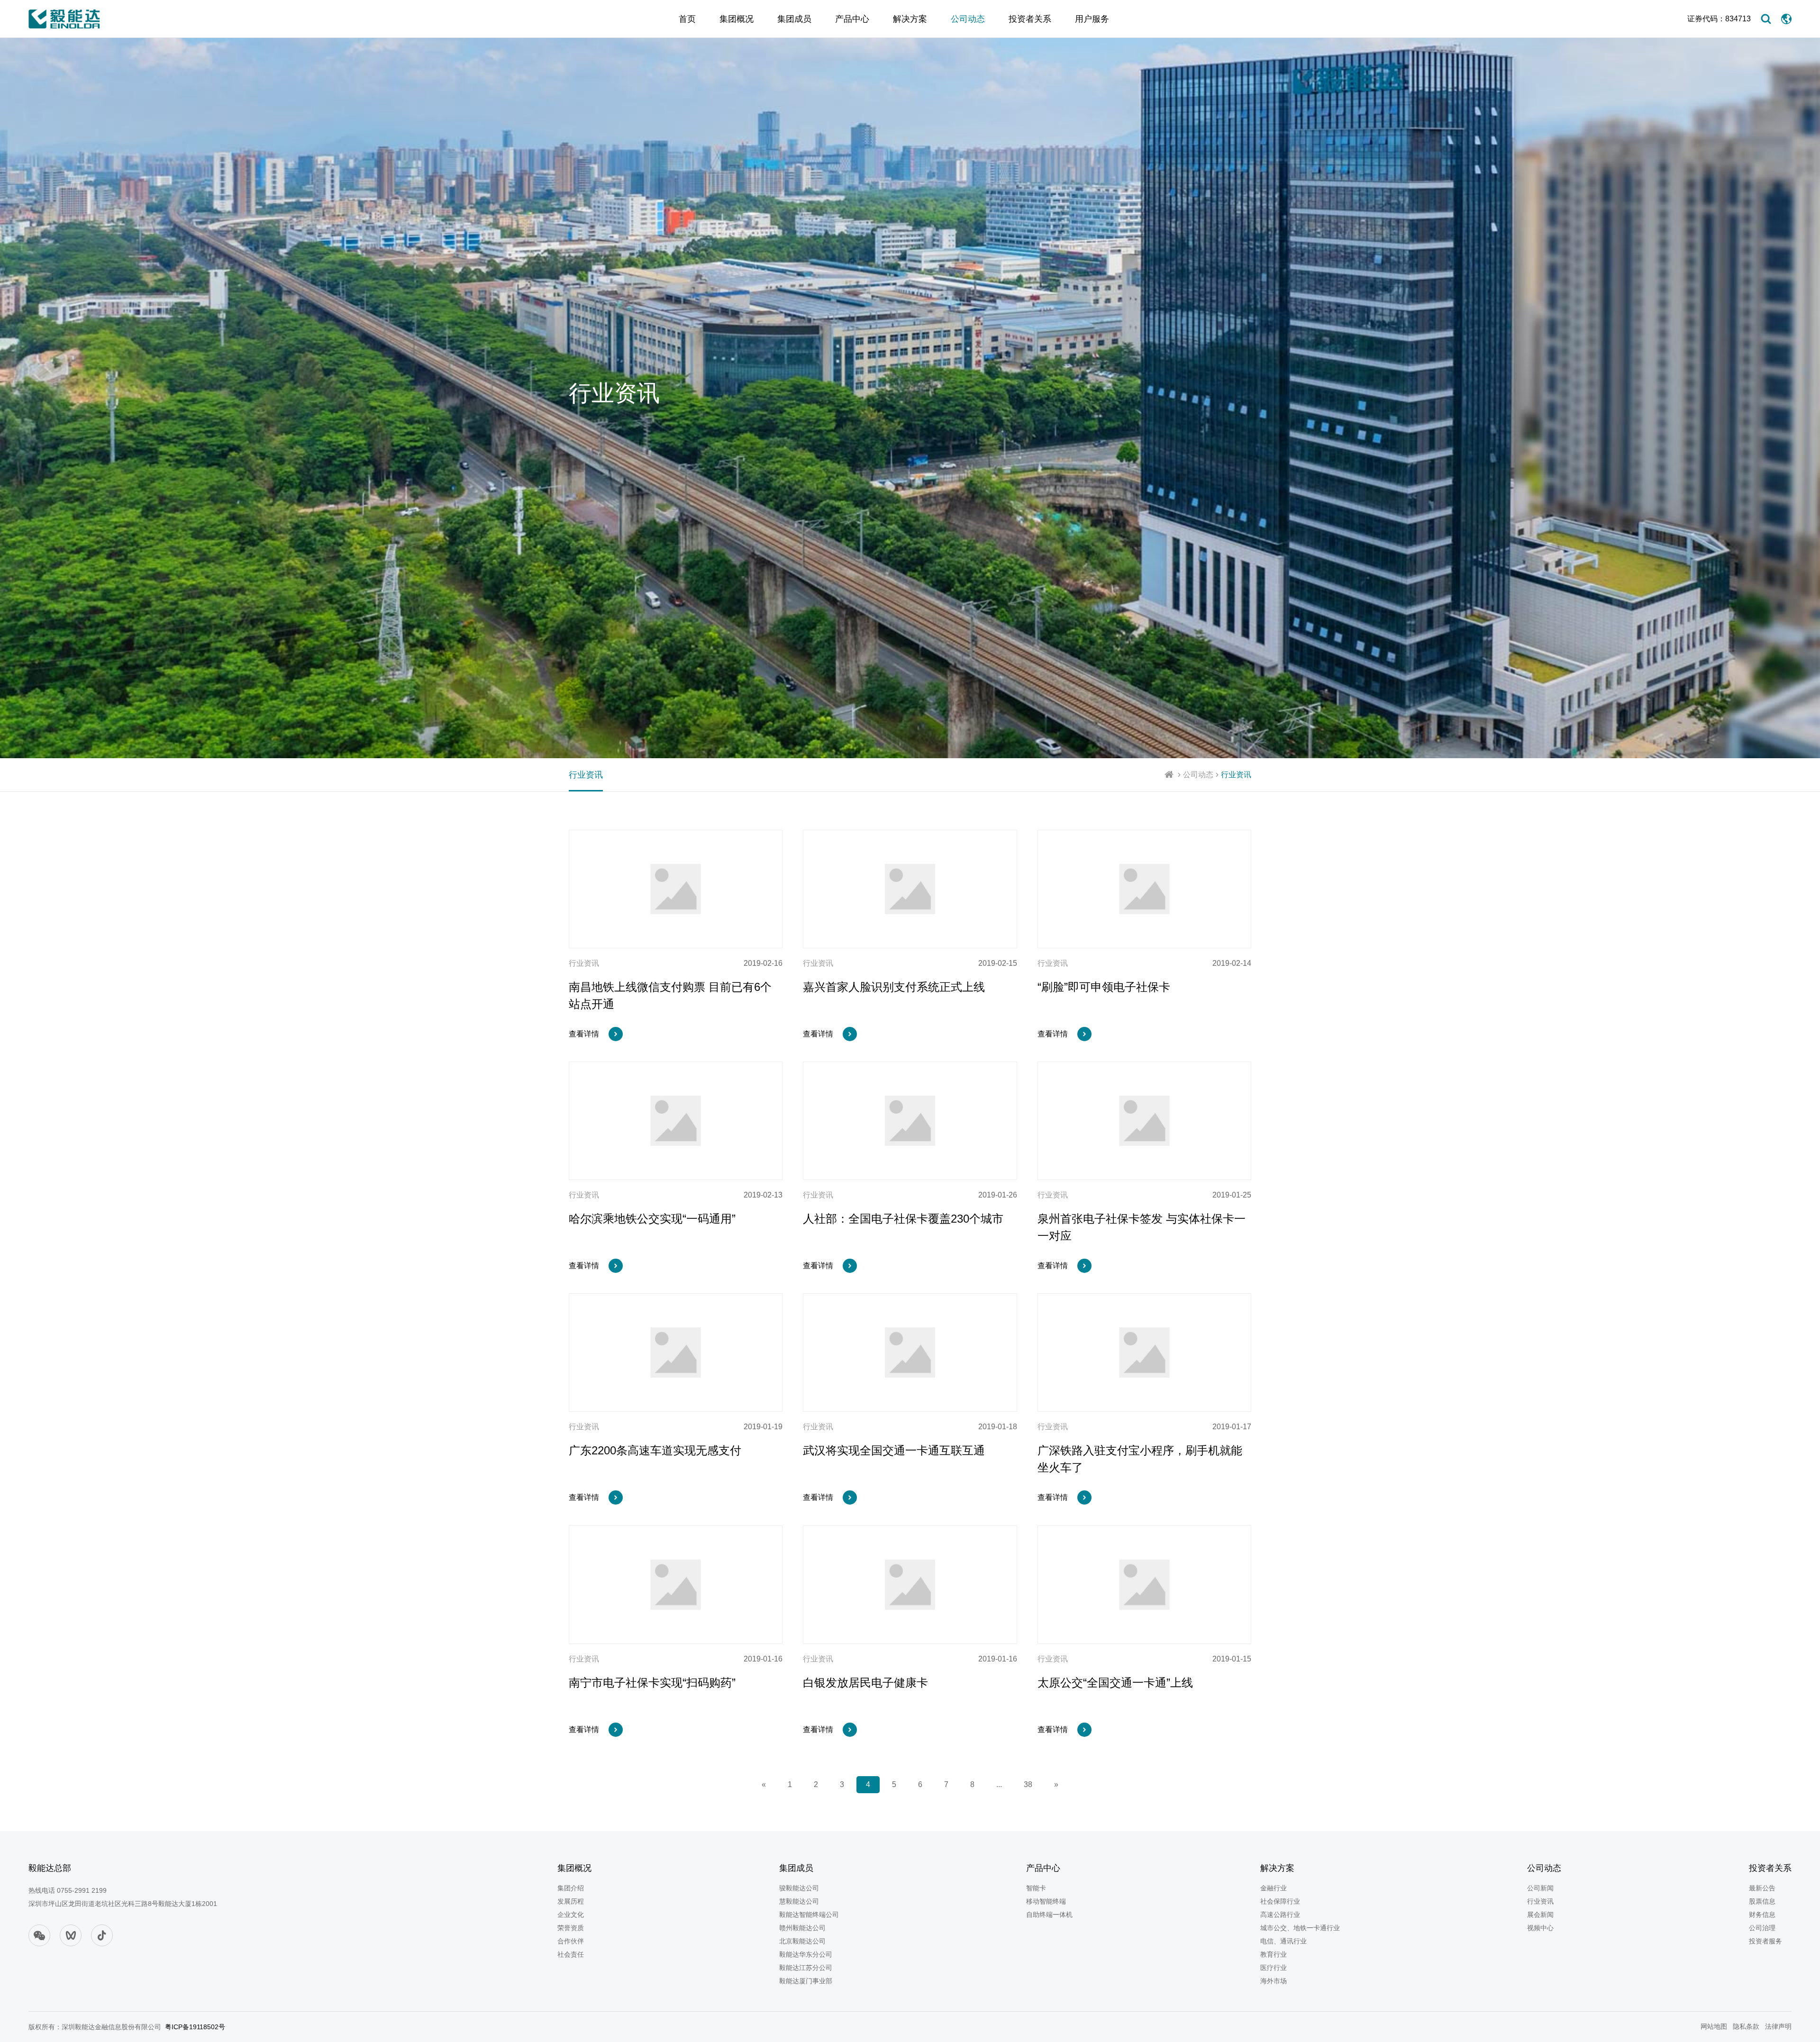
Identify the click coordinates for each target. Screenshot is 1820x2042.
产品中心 (852, 19)
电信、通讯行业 (1283, 1941)
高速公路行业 (1280, 1915)
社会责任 (571, 1954)
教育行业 (1274, 1954)
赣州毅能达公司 (802, 1928)
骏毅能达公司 (799, 1888)
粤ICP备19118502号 (195, 2027)
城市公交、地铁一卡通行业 (1300, 1928)
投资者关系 (1030, 19)
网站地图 (1714, 2026)
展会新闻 (1540, 1915)
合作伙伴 (571, 1941)
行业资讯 (1236, 775)
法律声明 (1778, 2026)
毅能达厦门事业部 (806, 1981)
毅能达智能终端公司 (809, 1915)
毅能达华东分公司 (806, 1954)
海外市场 (1274, 1981)
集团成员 (794, 19)
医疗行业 (1274, 1968)
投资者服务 (1765, 1941)
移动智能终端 (1046, 1901)
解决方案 (910, 19)
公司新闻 (1540, 1888)
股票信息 (1762, 1901)
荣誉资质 (571, 1928)
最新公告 (1762, 1888)
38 (1028, 1784)
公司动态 (968, 19)
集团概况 (737, 19)
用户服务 (1092, 19)
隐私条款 (1746, 2026)
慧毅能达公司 (799, 1901)
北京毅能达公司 (802, 1941)
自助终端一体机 (1049, 1915)
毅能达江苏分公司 (806, 1968)
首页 (687, 19)
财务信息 (1762, 1915)
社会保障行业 (1280, 1901)
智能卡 (1036, 1888)
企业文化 (571, 1915)
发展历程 (571, 1901)
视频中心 (1540, 1928)
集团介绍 (571, 1888)
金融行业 (1274, 1888)
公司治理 (1762, 1928)
